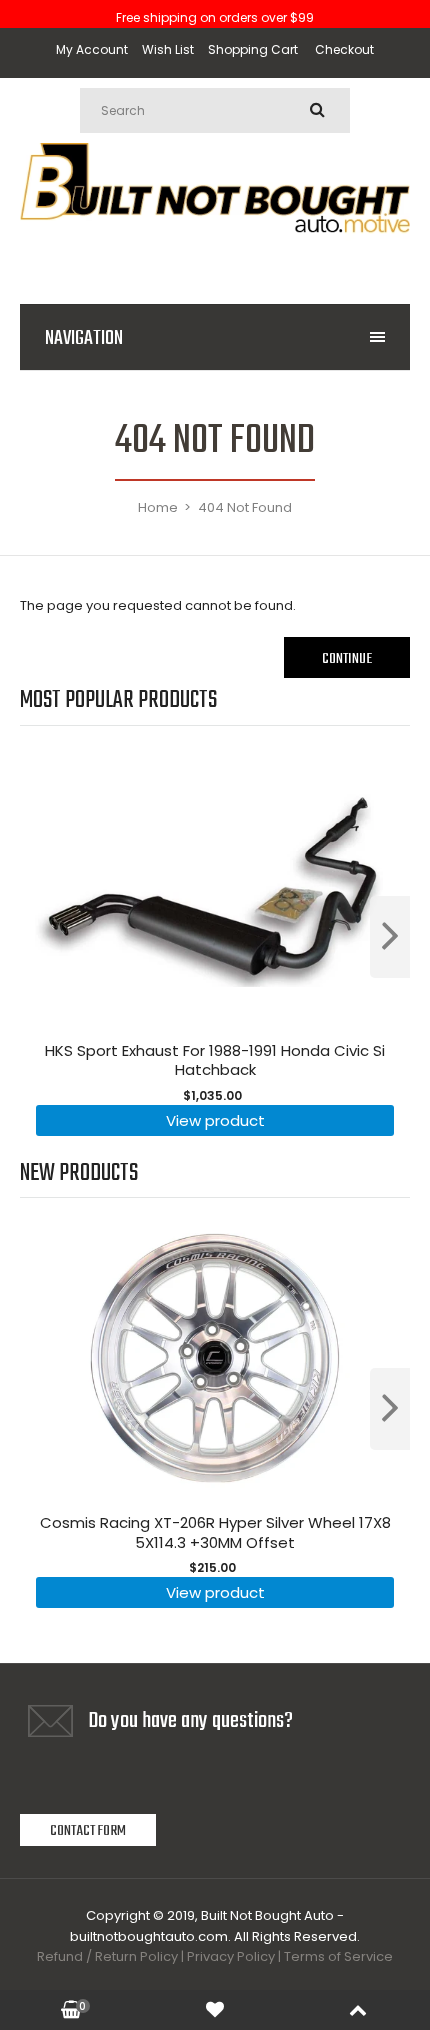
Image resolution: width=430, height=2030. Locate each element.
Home (158, 507)
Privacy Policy (231, 1956)
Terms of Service (338, 1956)
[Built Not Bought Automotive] (215, 258)
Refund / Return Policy (107, 1956)
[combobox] (215, 110)
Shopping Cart (253, 49)
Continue (347, 659)
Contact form (88, 1831)
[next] (390, 937)
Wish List (168, 49)
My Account (92, 49)
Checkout (344, 49)
